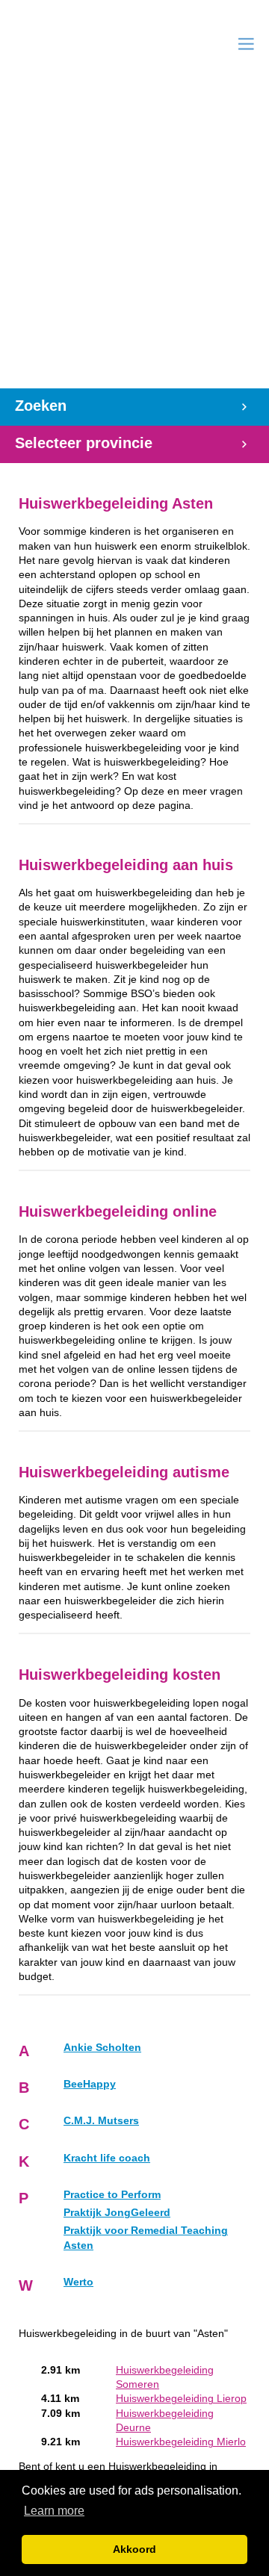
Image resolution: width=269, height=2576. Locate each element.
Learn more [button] (54, 2511)
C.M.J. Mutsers (101, 2121)
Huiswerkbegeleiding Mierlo (181, 2442)
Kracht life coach (107, 2158)
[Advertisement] (134, 246)
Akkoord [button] (134, 2549)
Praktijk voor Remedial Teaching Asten (146, 2238)
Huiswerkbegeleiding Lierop (181, 2399)
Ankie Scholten (102, 2048)
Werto (78, 2282)
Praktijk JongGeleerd (117, 2213)
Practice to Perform (112, 2195)
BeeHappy (90, 2084)
